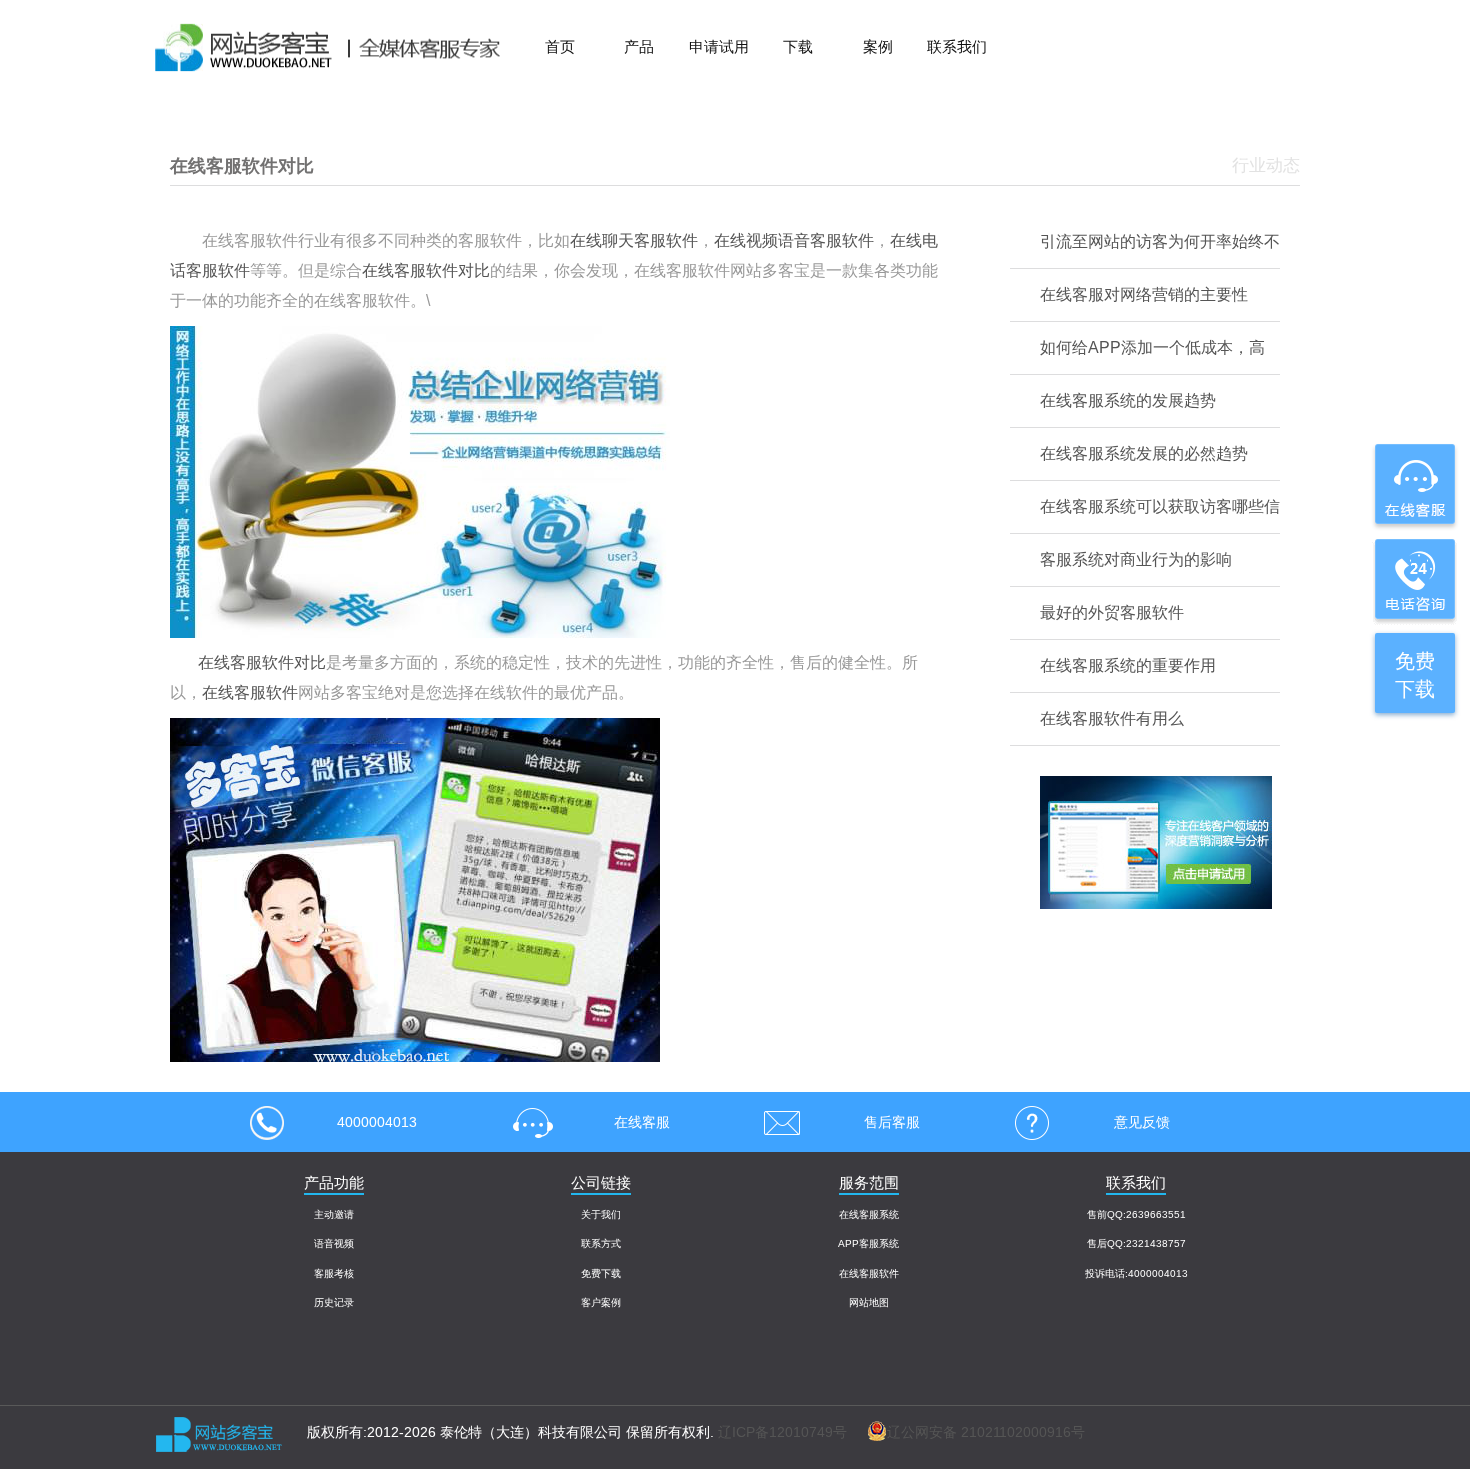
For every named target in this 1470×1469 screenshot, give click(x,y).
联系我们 (957, 46)
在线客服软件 (250, 692)
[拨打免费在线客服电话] (1413, 578)
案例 (878, 46)
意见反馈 (1142, 1122)
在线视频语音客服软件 (794, 240)
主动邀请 (334, 1214)
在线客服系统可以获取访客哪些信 (1160, 506)
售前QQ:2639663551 (1136, 1214)
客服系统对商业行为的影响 (1136, 559)
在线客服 (642, 1122)
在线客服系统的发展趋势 (1128, 400)
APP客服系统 (868, 1243)
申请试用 (719, 46)
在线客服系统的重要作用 (1128, 665)
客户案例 (601, 1302)
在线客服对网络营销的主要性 (1144, 294)
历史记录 (334, 1302)
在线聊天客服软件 (634, 240)
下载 (798, 46)
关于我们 (601, 1214)
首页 (560, 46)
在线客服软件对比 (426, 270)
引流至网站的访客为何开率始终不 (1160, 241)
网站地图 (869, 1302)
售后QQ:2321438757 (1136, 1243)
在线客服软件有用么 (1112, 718)
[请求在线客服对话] (1413, 485)
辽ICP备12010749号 (782, 1432)
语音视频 (334, 1243)
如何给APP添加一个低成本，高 (1152, 347)
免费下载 (601, 1273)
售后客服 (892, 1122)
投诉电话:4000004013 (1136, 1273)
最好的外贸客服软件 (1112, 612)
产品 (639, 46)
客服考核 (334, 1273)
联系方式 (601, 1243)
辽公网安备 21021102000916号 (986, 1432)
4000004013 (377, 1122)
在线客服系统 (869, 1214)
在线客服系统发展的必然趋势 (1144, 453)
